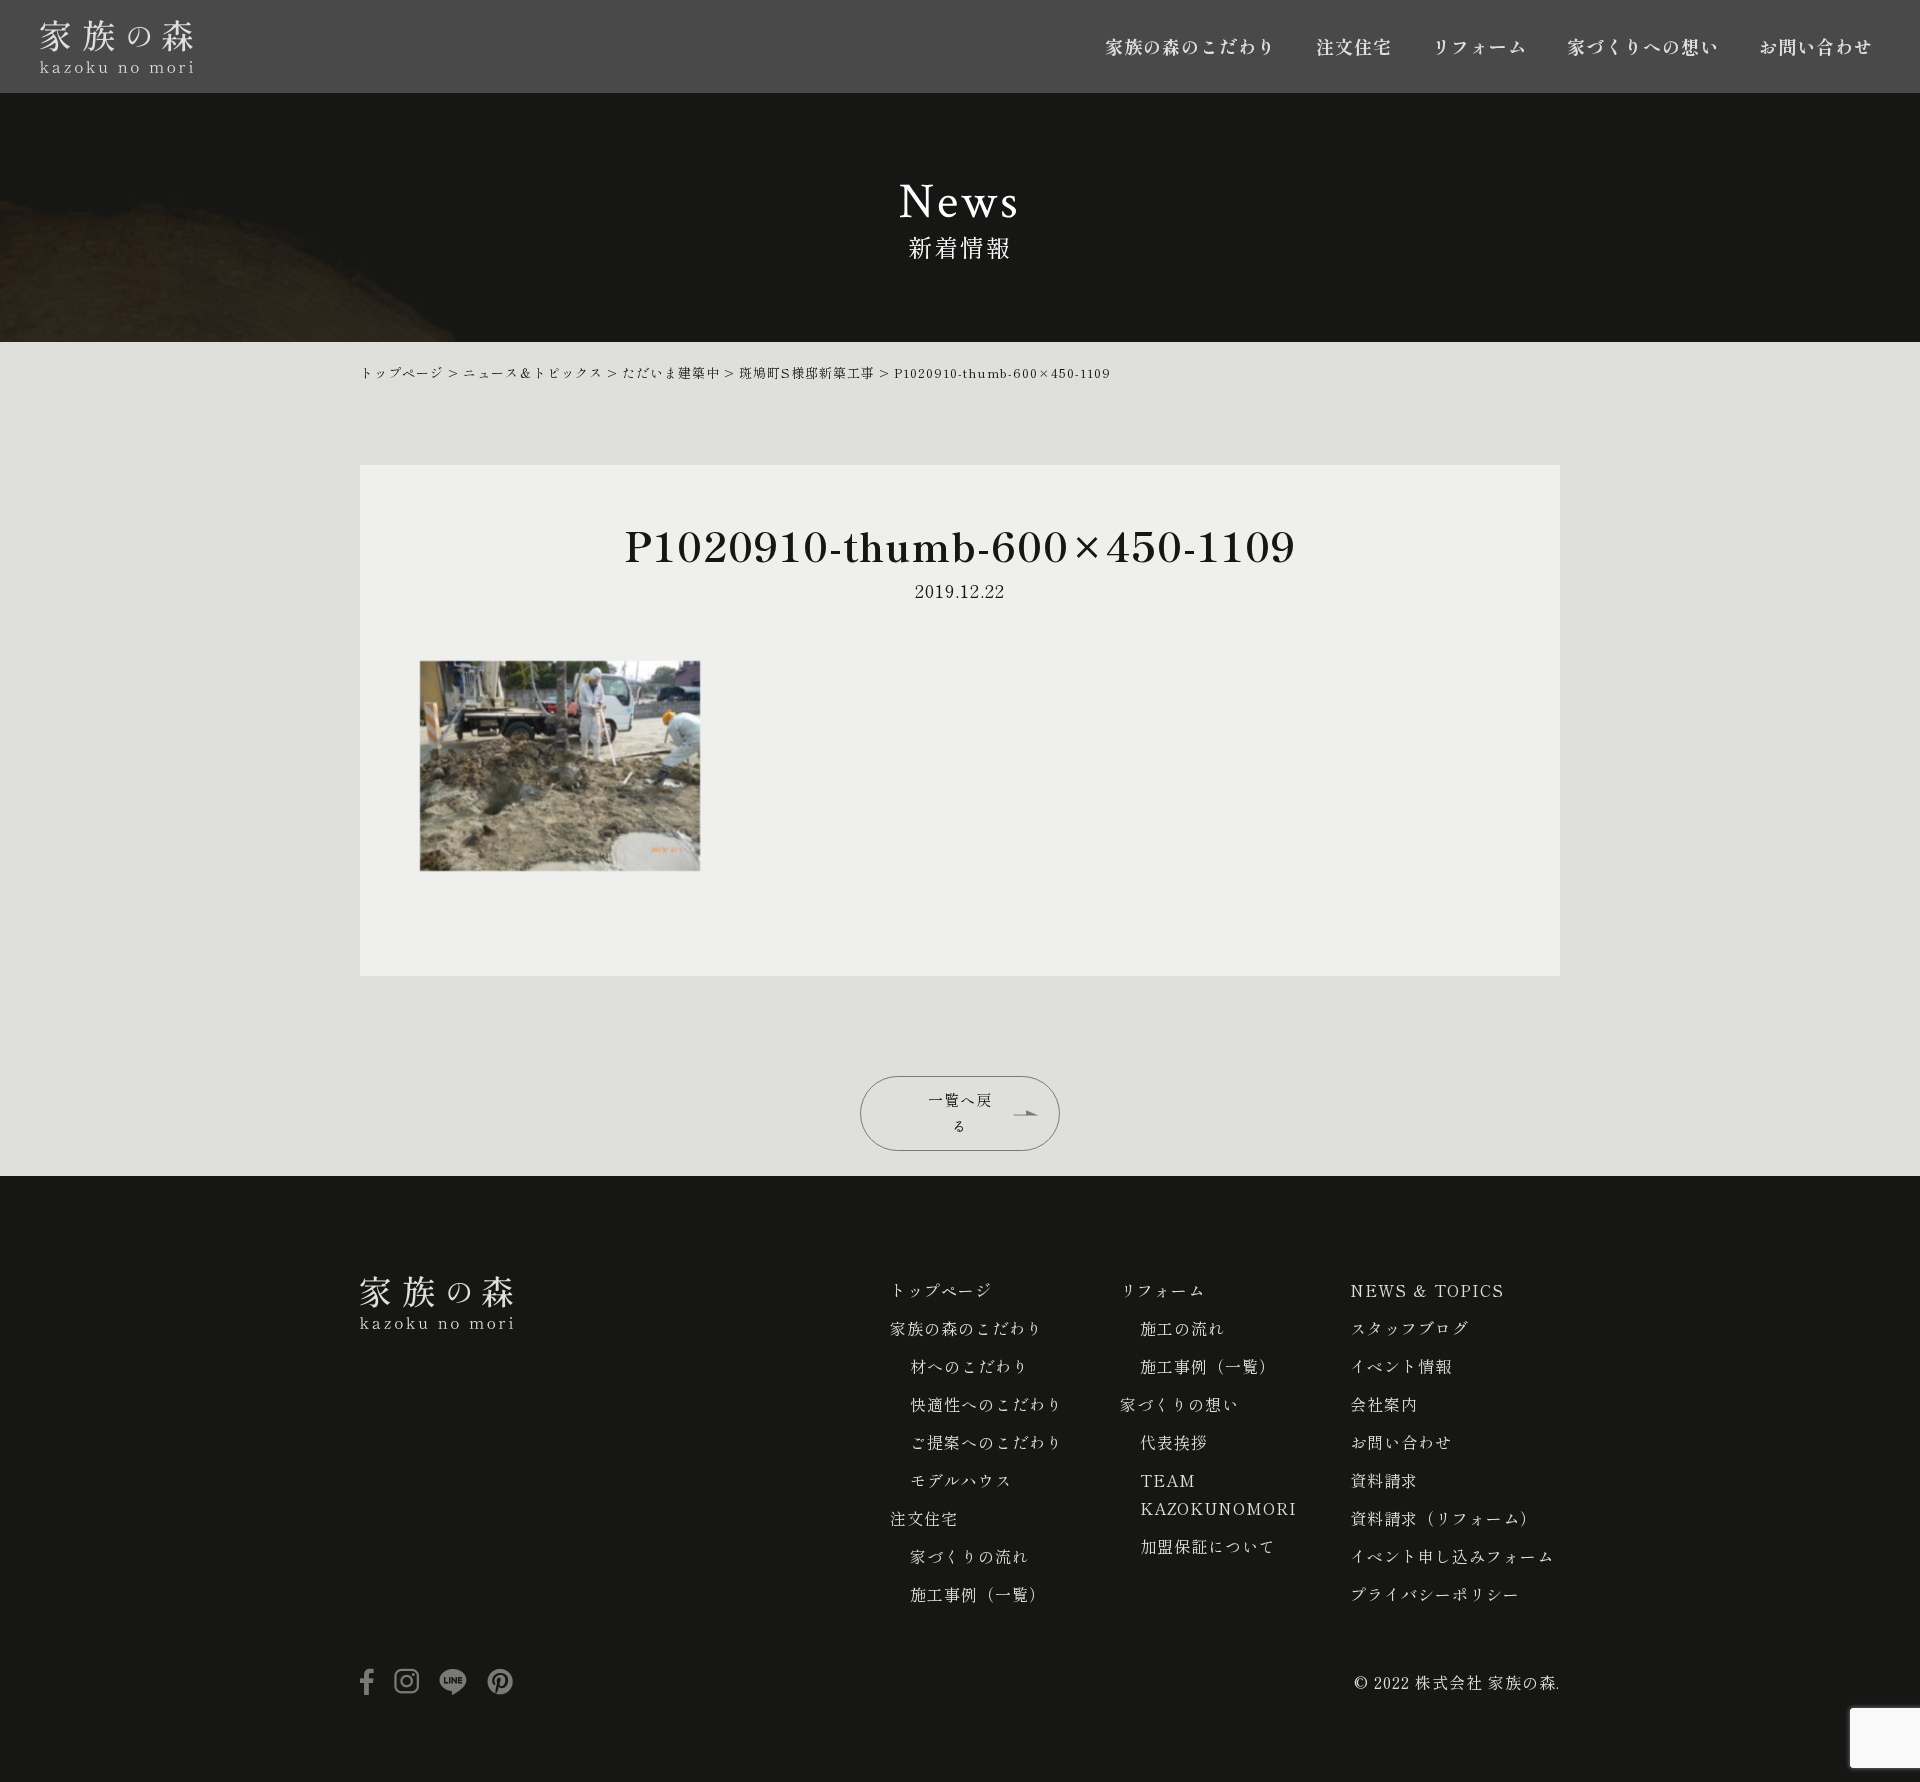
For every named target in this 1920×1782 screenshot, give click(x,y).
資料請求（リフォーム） (1443, 1518)
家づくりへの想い (1643, 46)
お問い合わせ (1816, 46)
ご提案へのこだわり (986, 1442)
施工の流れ (1182, 1328)
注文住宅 (1354, 46)
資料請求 (1384, 1480)
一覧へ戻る (960, 1112)
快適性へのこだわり (986, 1404)
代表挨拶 (1174, 1442)
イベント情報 (1401, 1366)
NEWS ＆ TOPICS (1427, 1290)
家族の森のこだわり (1190, 46)
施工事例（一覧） (978, 1594)
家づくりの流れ (969, 1556)
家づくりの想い (1179, 1404)
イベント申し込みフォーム (1452, 1556)
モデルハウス (961, 1480)
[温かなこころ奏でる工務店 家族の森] (116, 46)
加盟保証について (1208, 1546)
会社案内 (1384, 1404)
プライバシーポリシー (1435, 1594)
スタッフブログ (1409, 1328)
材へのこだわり (969, 1366)
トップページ (941, 1290)
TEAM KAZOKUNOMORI (1218, 1494)
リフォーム (1479, 46)
